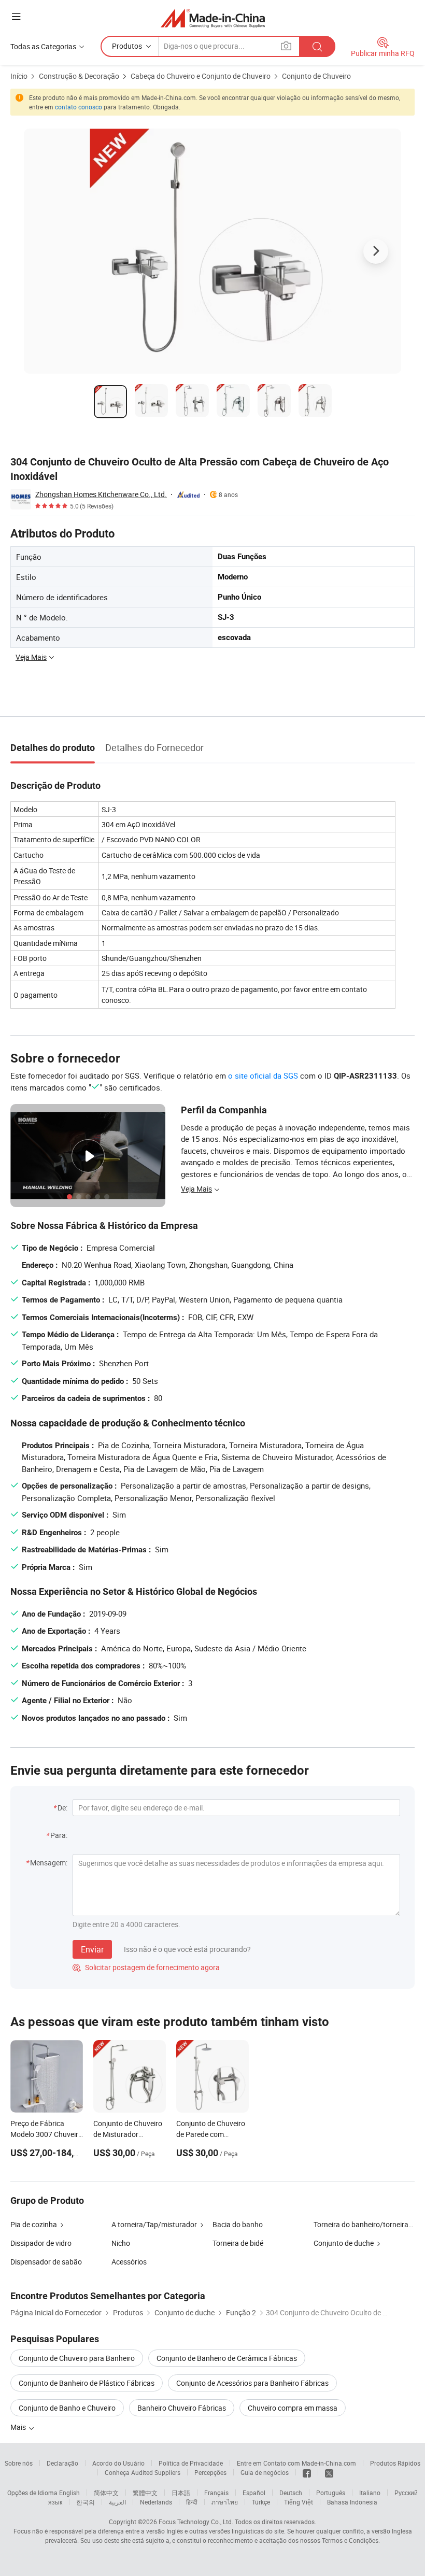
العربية (117, 2502)
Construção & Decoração (79, 76)
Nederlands (156, 2502)
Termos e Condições (350, 2540)
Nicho (121, 2243)
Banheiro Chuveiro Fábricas (182, 2408)
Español (254, 2493)
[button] (16, 16)
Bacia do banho (238, 2224)
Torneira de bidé (238, 2243)
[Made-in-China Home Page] (213, 18)
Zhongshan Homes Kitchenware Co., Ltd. (101, 494)
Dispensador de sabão (46, 2262)
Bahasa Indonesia (352, 2502)
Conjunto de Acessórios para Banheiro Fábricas (252, 2383)
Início (19, 76)
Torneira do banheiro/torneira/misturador (364, 2224)
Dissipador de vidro (41, 2243)
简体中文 (106, 2493)
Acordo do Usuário (118, 2463)
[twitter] (329, 2472)
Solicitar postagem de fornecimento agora (146, 1967)
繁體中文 (145, 2493)
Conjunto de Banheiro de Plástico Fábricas (87, 2383)
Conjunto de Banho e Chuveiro (67, 2408)
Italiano (370, 2493)
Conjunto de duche (344, 2243)
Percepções (210, 2472)
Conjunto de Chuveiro (316, 76)
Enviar (92, 1949)
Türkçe (261, 2502)
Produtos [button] (127, 46)
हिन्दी (192, 2502)
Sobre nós (19, 2463)
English (69, 2493)
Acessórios (129, 2262)
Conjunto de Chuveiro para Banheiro (77, 2358)
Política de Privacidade (191, 2463)
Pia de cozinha (34, 2224)
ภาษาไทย (225, 2502)
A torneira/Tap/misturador (154, 2224)
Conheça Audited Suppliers (143, 2472)
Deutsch (291, 2493)
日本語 (181, 2493)
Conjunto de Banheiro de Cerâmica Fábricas (227, 2358)
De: (62, 1808)
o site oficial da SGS (263, 1075)
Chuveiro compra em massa (293, 2408)
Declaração (62, 2463)
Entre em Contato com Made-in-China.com (296, 2463)
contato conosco (79, 107)
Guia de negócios (265, 2472)
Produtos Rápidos (395, 2463)
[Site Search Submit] (317, 46)
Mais (19, 2427)
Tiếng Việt (299, 2502)
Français (216, 2493)
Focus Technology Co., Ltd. (196, 2522)
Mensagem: (49, 1863)
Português (331, 2493)
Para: (59, 1835)
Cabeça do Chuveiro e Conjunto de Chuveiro (201, 76)
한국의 (86, 2502)
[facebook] (307, 2472)
